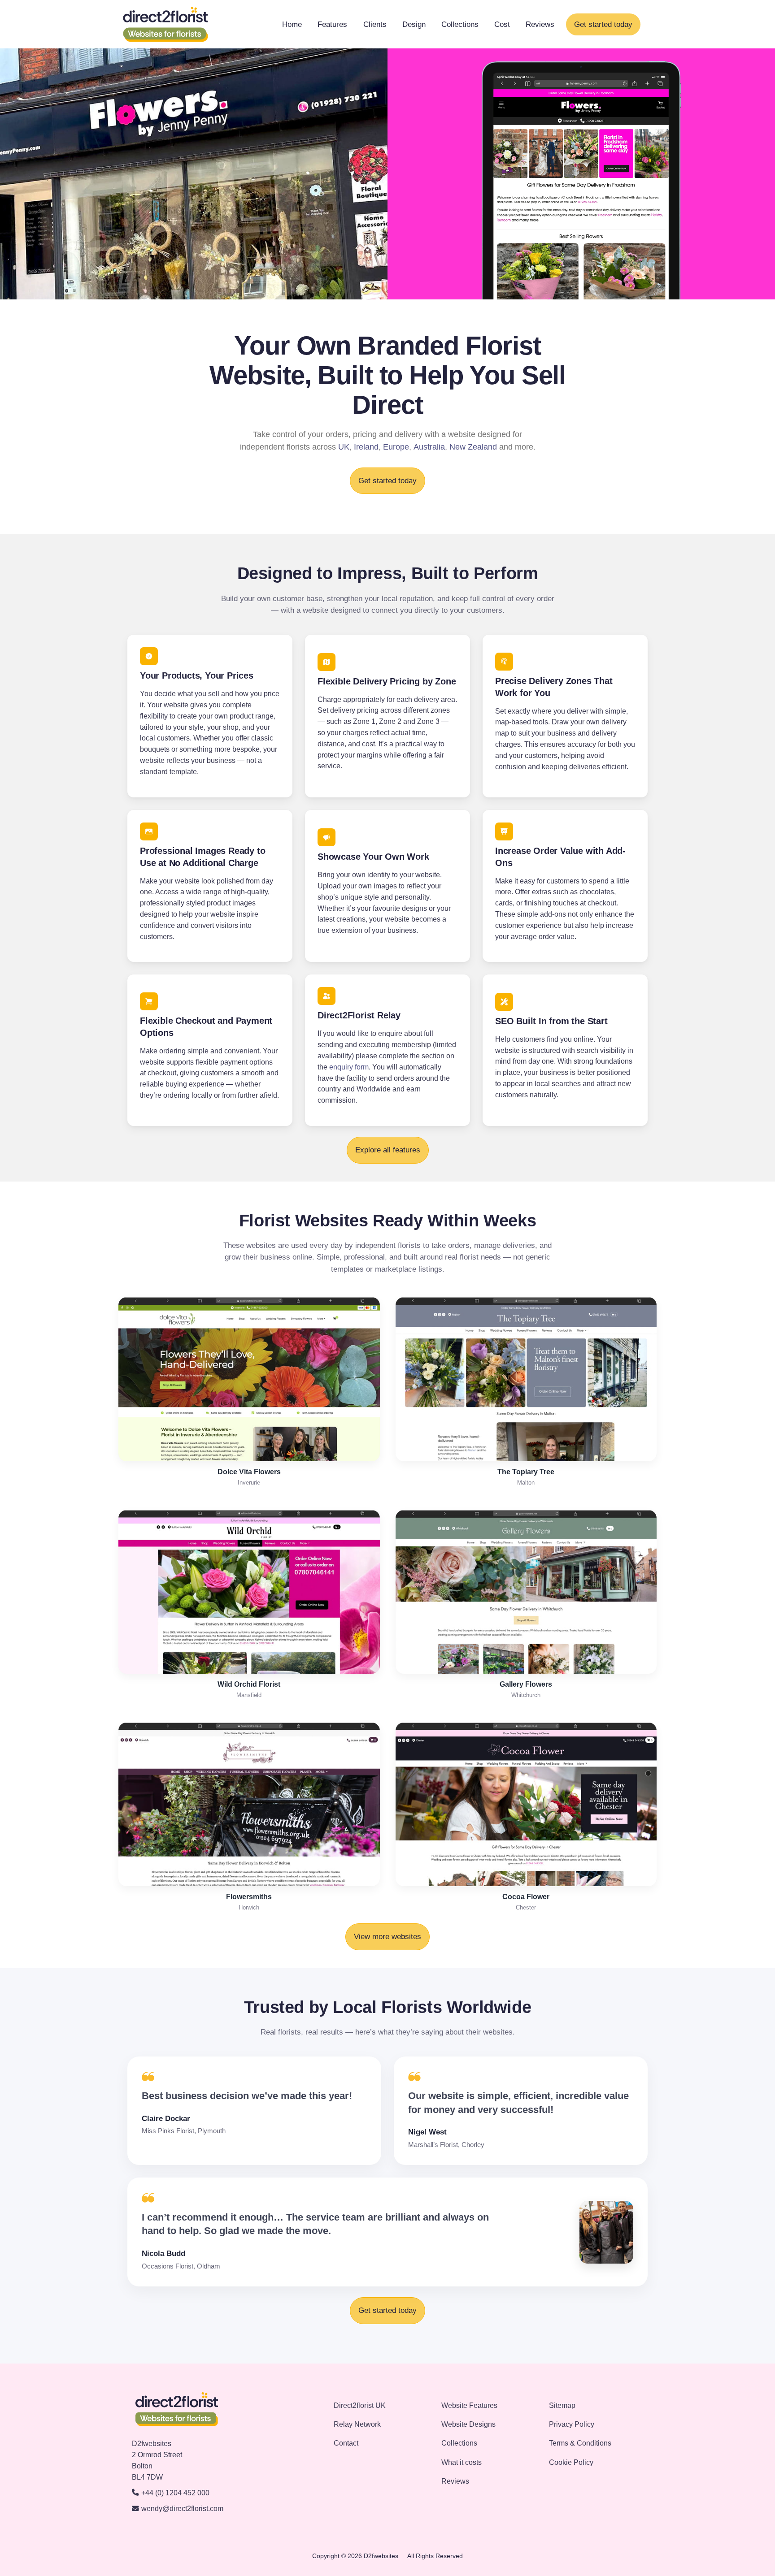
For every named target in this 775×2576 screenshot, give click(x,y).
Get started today (603, 24)
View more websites (387, 1937)
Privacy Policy (572, 2424)
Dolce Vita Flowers (249, 1472)
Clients (375, 24)
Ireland (366, 447)
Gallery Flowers (526, 1684)
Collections (460, 24)
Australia (429, 447)
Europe (396, 447)
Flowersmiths (249, 1897)
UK (344, 447)
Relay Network (357, 2424)
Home (292, 24)
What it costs (462, 2462)
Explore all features (388, 1150)
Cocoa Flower (526, 1897)
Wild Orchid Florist (249, 1684)
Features (332, 24)
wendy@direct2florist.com (182, 2509)
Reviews (540, 24)
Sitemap (562, 2405)
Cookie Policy (571, 2462)
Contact (346, 2443)
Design (414, 24)
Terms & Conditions (580, 2443)
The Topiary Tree (526, 1472)
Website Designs (468, 2424)
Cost (502, 24)
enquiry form (349, 1067)
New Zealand (473, 447)
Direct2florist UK (360, 2405)
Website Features (469, 2405)
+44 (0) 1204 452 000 (175, 2493)
